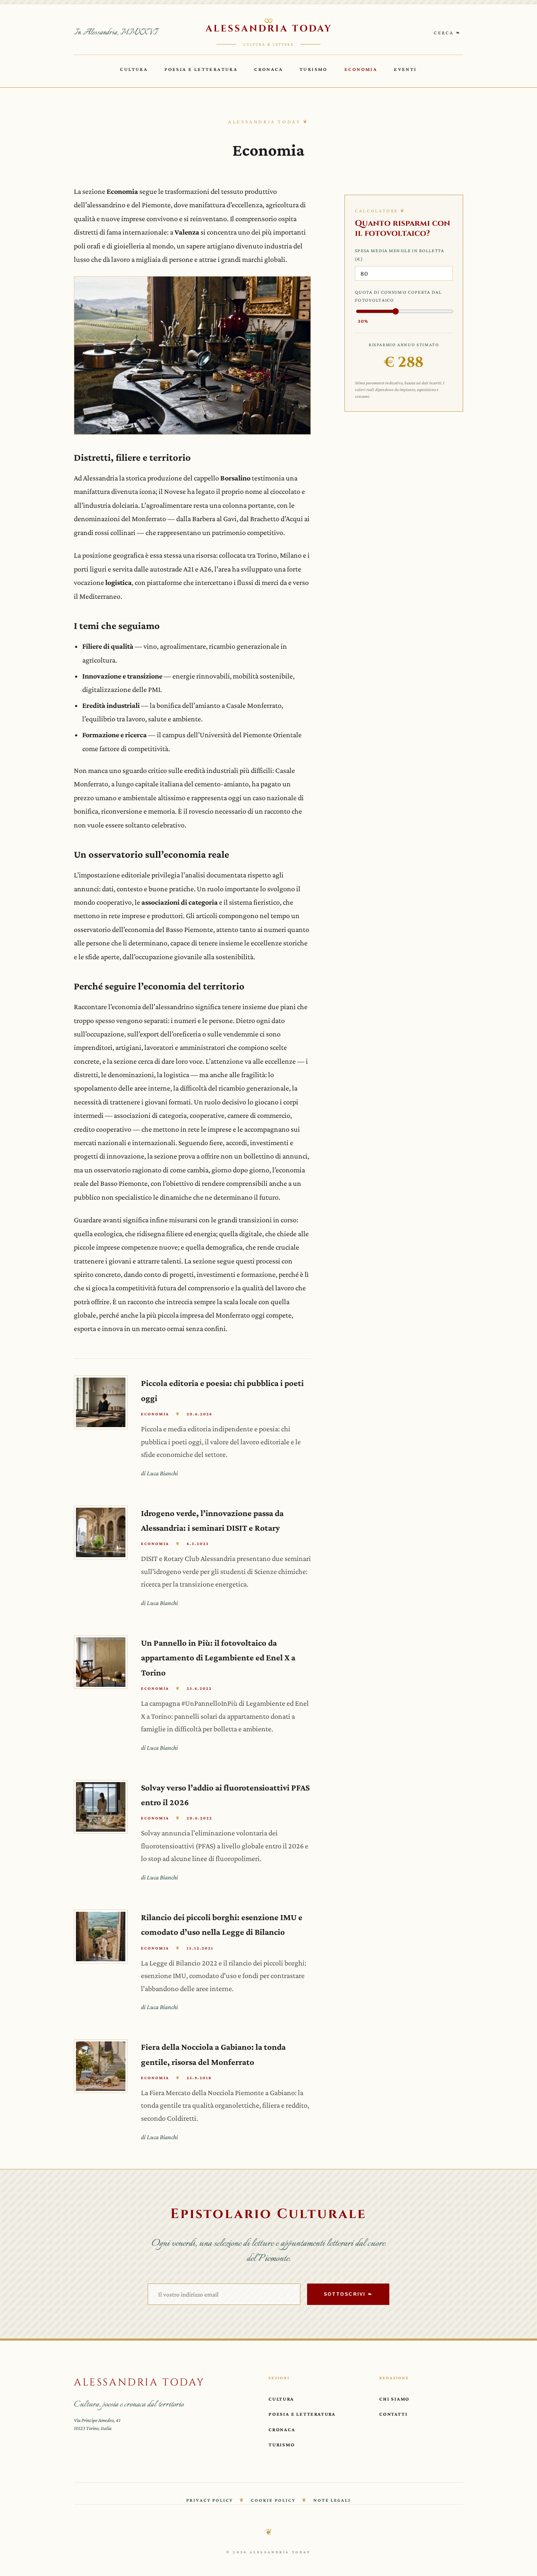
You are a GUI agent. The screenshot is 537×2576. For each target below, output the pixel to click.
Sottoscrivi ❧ (348, 2294)
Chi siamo (394, 2399)
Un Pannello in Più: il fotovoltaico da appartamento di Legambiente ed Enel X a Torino (218, 1657)
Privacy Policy (210, 2500)
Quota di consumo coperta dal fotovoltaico (398, 306)
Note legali (332, 2500)
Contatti (393, 2414)
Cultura (134, 69)
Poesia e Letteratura (201, 69)
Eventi (405, 69)
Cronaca (268, 69)
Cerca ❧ (447, 33)
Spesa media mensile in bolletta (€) (400, 255)
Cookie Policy (273, 2500)
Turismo (314, 69)
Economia (361, 69)
